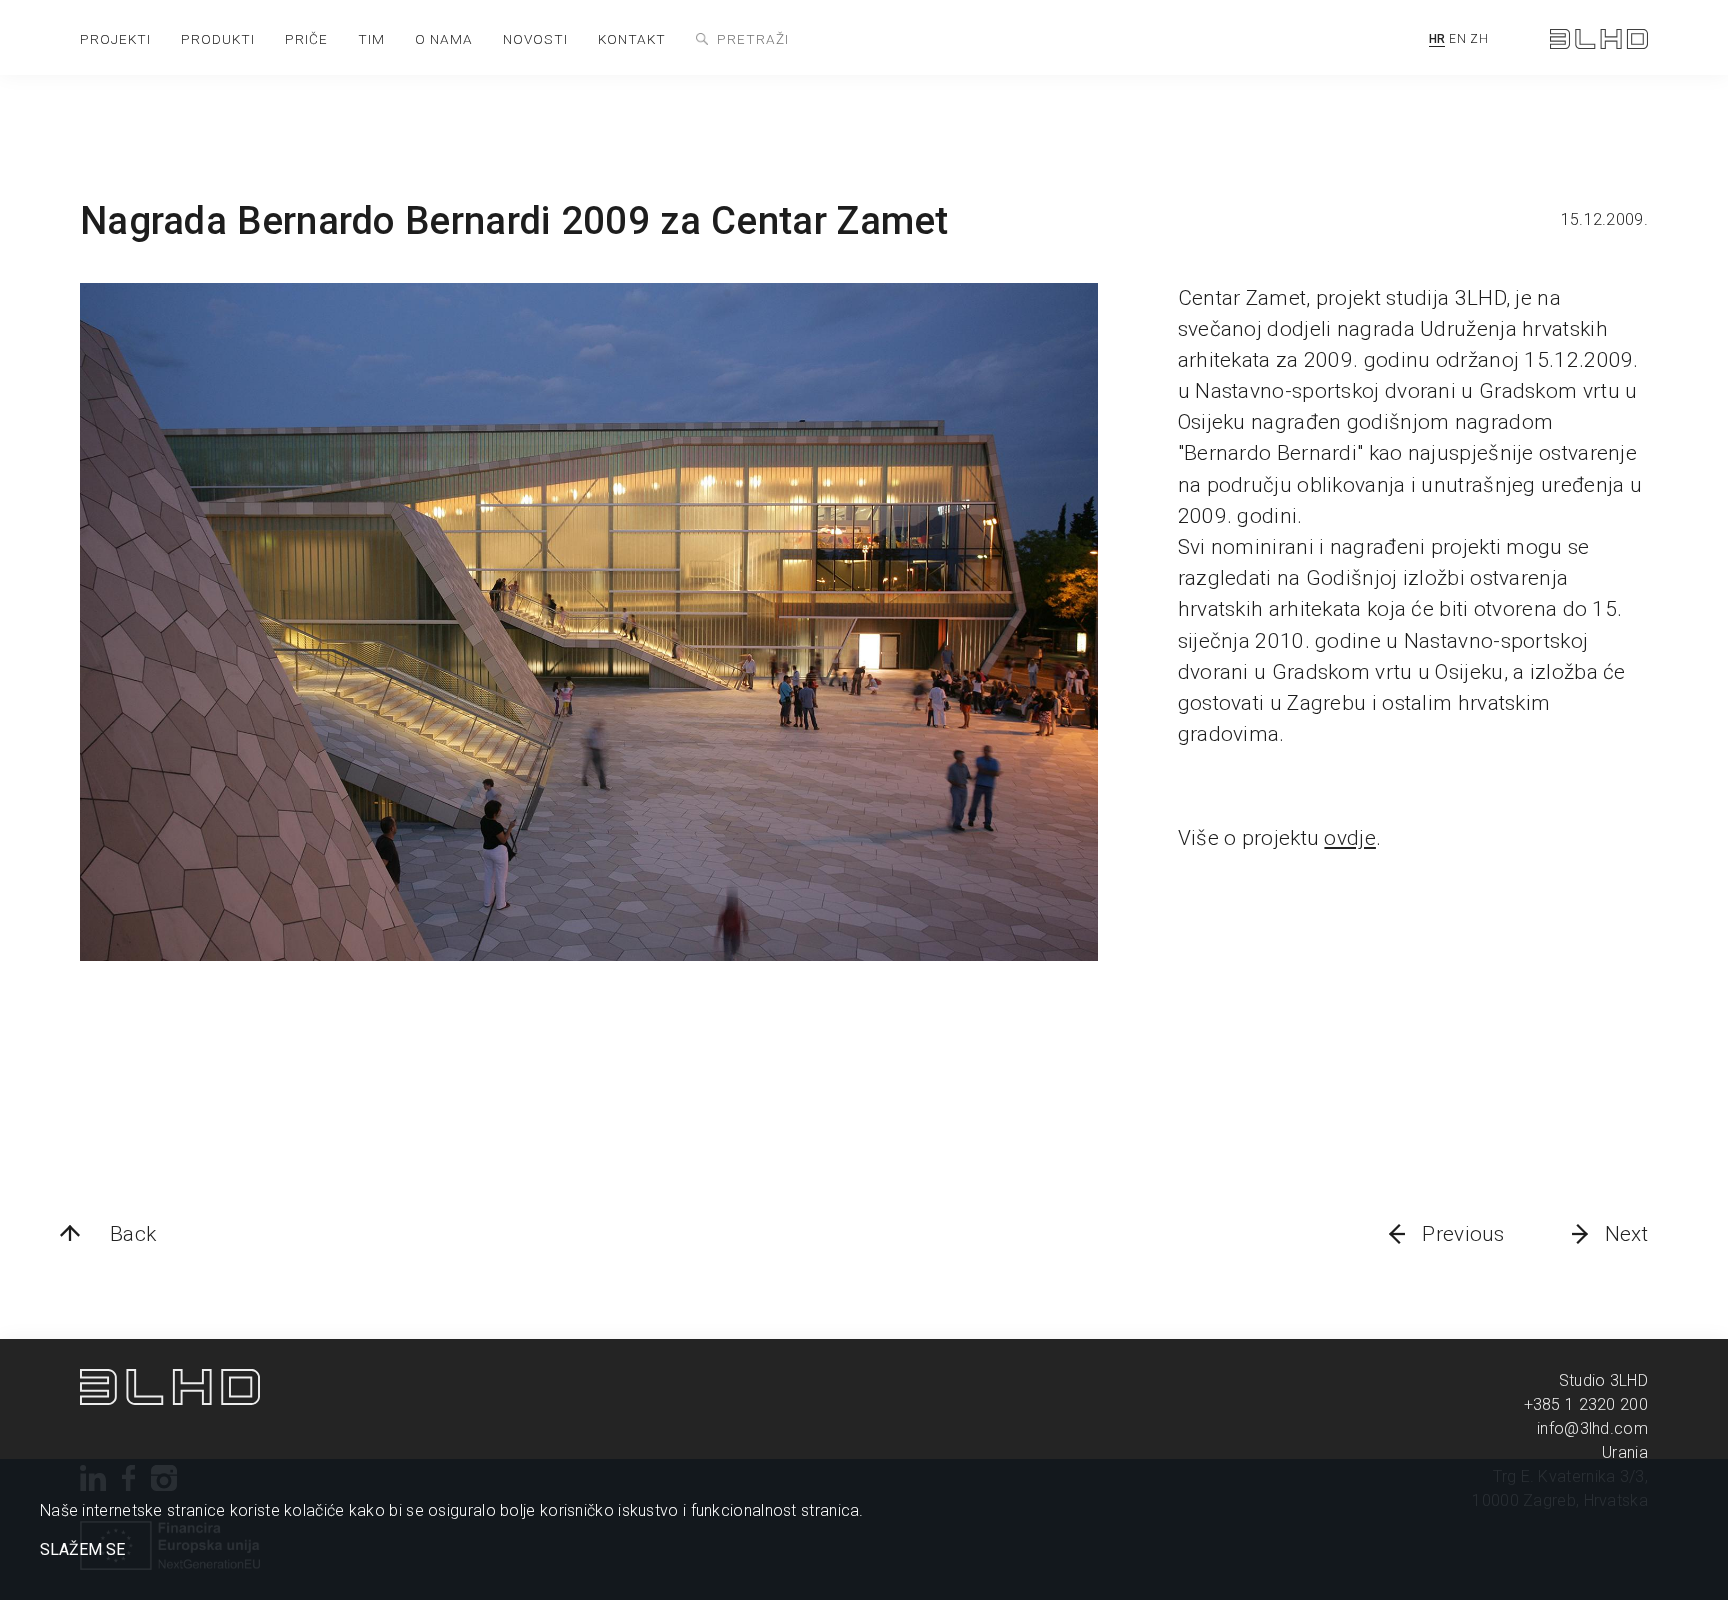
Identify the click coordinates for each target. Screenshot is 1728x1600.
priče (306, 39)
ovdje (1350, 838)
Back (133, 1234)
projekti (115, 39)
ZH (1479, 39)
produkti (218, 39)
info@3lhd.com (1592, 1428)
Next (1626, 1234)
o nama (444, 39)
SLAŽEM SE (82, 1550)
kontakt (632, 39)
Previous (1463, 1234)
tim (371, 39)
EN (1457, 39)
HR (1437, 39)
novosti (535, 39)
